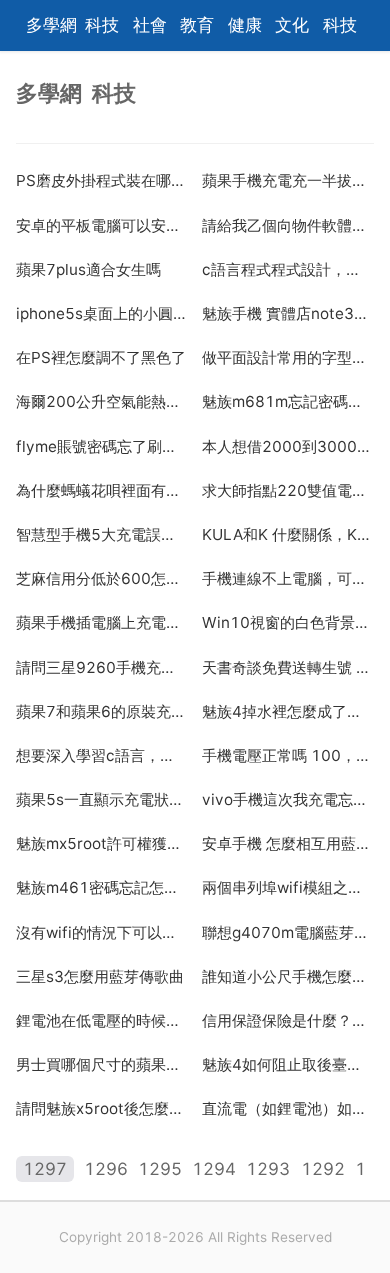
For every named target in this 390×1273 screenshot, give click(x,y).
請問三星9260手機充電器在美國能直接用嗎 (102, 667)
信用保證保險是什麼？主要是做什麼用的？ (288, 1020)
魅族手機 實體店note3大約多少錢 (288, 313)
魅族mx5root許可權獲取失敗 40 (102, 843)
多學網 (51, 25)
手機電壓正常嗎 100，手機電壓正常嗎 (288, 755)
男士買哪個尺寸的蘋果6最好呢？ (102, 1064)
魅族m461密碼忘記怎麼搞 (102, 887)
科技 (102, 25)
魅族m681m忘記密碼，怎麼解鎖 (288, 401)
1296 (106, 1169)
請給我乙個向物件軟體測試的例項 (288, 225)
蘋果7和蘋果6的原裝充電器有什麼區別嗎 (102, 711)
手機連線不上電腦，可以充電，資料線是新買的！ (288, 578)
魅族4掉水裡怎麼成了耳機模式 (288, 711)
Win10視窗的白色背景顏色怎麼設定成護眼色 (288, 622)
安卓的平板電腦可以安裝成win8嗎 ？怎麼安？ (102, 225)
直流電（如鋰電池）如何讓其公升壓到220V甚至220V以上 (288, 1108)
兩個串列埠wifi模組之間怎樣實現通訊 (288, 887)
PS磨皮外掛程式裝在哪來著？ (102, 180)
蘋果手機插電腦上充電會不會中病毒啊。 (102, 622)
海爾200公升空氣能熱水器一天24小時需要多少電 (102, 401)
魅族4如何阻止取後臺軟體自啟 (288, 1064)
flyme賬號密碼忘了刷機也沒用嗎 (102, 446)
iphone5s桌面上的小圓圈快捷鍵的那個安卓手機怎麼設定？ (102, 313)
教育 (197, 25)
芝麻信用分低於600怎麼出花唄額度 (102, 578)
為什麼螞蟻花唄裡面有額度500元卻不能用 (102, 490)
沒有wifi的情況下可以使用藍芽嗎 (102, 932)
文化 (292, 25)
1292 (323, 1169)
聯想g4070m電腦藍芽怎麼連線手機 (288, 932)
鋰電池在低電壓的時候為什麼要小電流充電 (102, 1020)
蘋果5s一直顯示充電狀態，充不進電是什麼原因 (102, 799)
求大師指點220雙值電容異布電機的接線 (288, 490)
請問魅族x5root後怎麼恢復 (102, 1108)
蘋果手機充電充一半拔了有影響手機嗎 (288, 180)
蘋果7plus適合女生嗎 (88, 269)
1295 (160, 1169)
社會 (150, 25)
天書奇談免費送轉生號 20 (288, 667)
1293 (268, 1169)
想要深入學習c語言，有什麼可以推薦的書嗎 (102, 755)
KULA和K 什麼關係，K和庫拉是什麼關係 (288, 534)
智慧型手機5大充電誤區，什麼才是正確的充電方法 (102, 534)
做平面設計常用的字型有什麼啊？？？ (288, 357)
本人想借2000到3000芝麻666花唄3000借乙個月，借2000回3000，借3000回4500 (288, 446)
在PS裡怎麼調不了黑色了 (101, 357)
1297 (45, 1169)
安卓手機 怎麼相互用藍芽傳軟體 (288, 843)
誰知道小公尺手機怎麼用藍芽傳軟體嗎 (288, 976)
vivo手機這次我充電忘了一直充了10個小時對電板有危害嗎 (288, 799)
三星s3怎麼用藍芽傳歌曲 (100, 976)
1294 (214, 1169)
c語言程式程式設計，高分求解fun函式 (288, 269)
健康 (245, 25)
